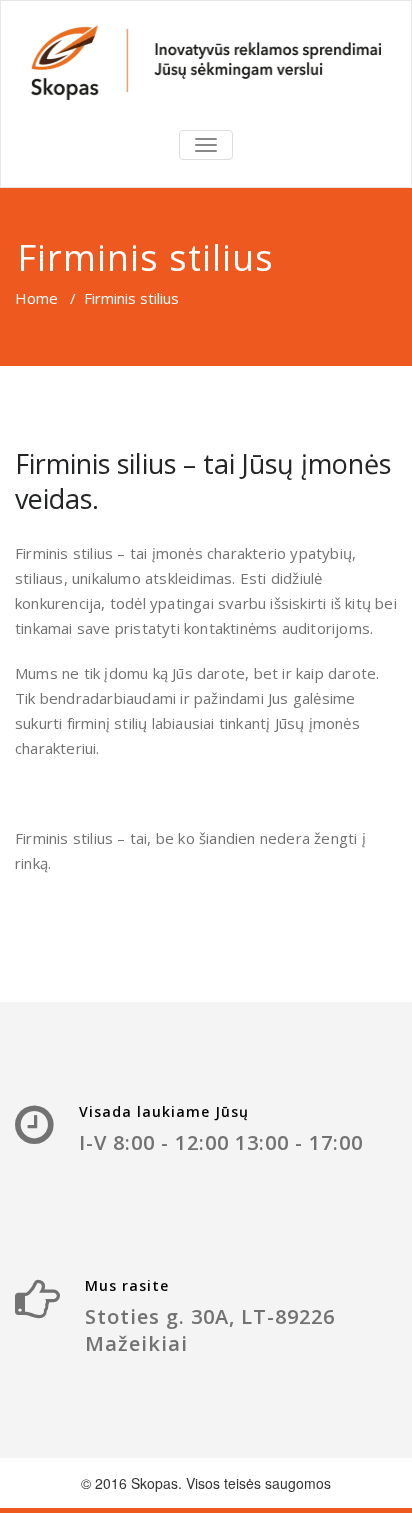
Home (36, 298)
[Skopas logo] (206, 62)
